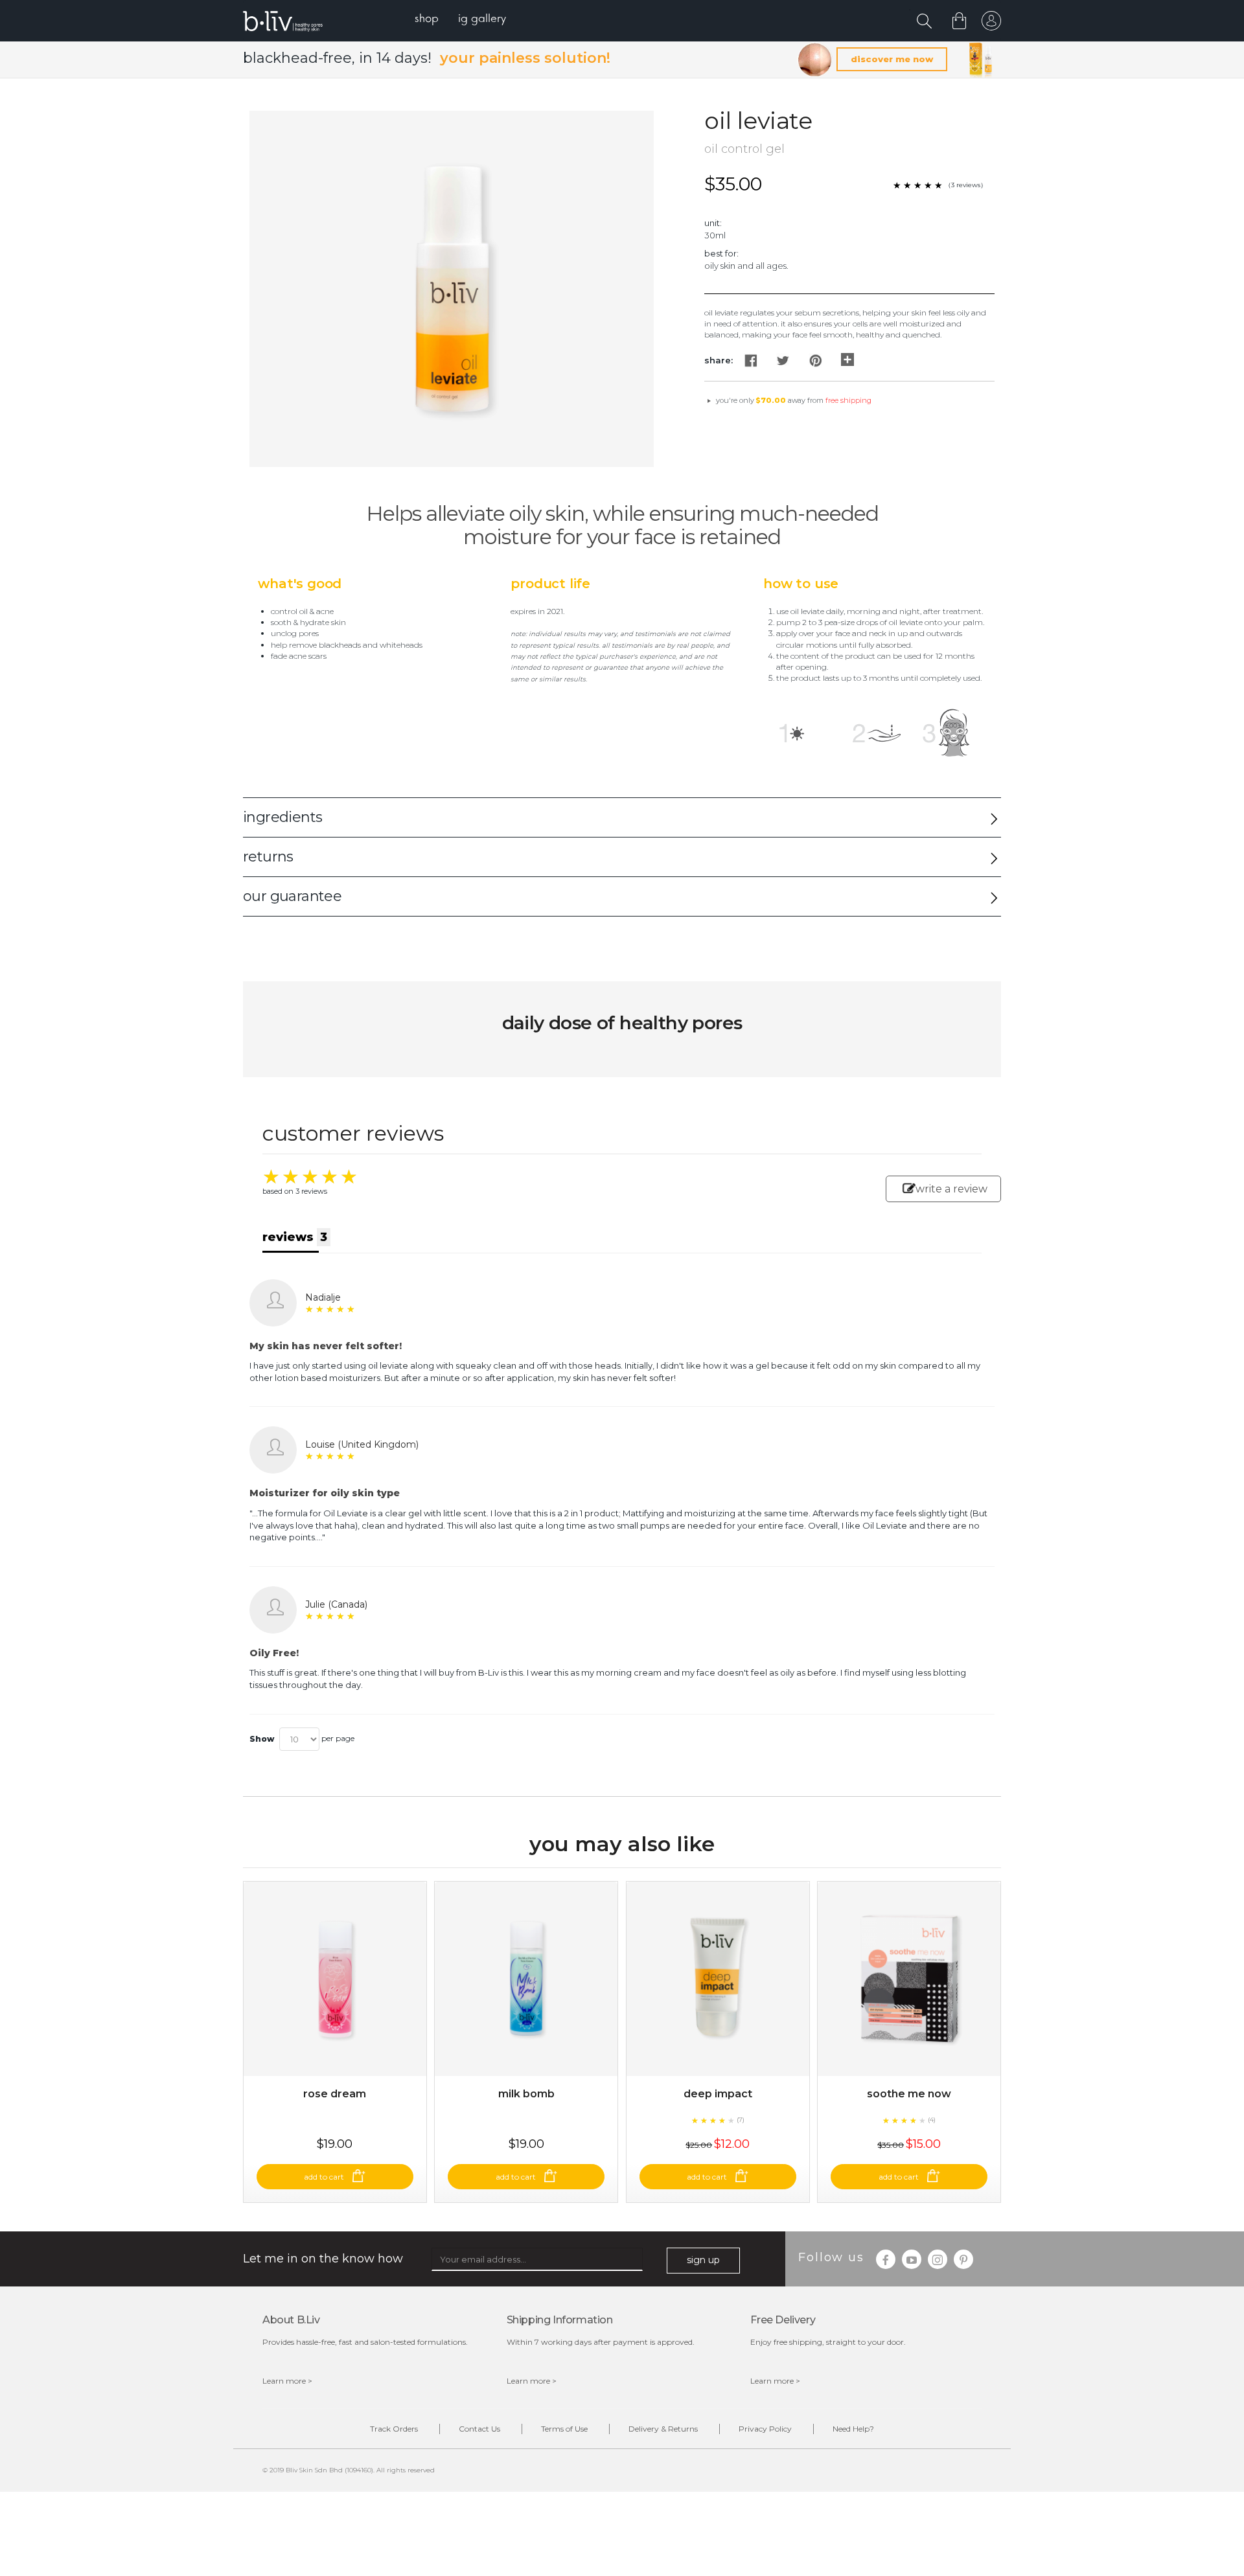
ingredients (282, 817)
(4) (932, 2120)
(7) (741, 2120)
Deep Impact (718, 2094)
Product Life (550, 584)
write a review (951, 1189)
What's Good (300, 584)
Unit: (713, 223)
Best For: (721, 253)
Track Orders (394, 2429)
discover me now (892, 59)
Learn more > (287, 2381)
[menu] (460, 20)
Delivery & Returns (663, 2429)
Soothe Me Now (909, 2094)
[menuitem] (427, 20)
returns (268, 857)
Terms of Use (564, 2429)
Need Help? (853, 2429)
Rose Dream (335, 2094)
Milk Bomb (526, 2094)
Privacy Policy (765, 2429)
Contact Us (479, 2429)
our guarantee (292, 896)
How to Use (801, 584)
